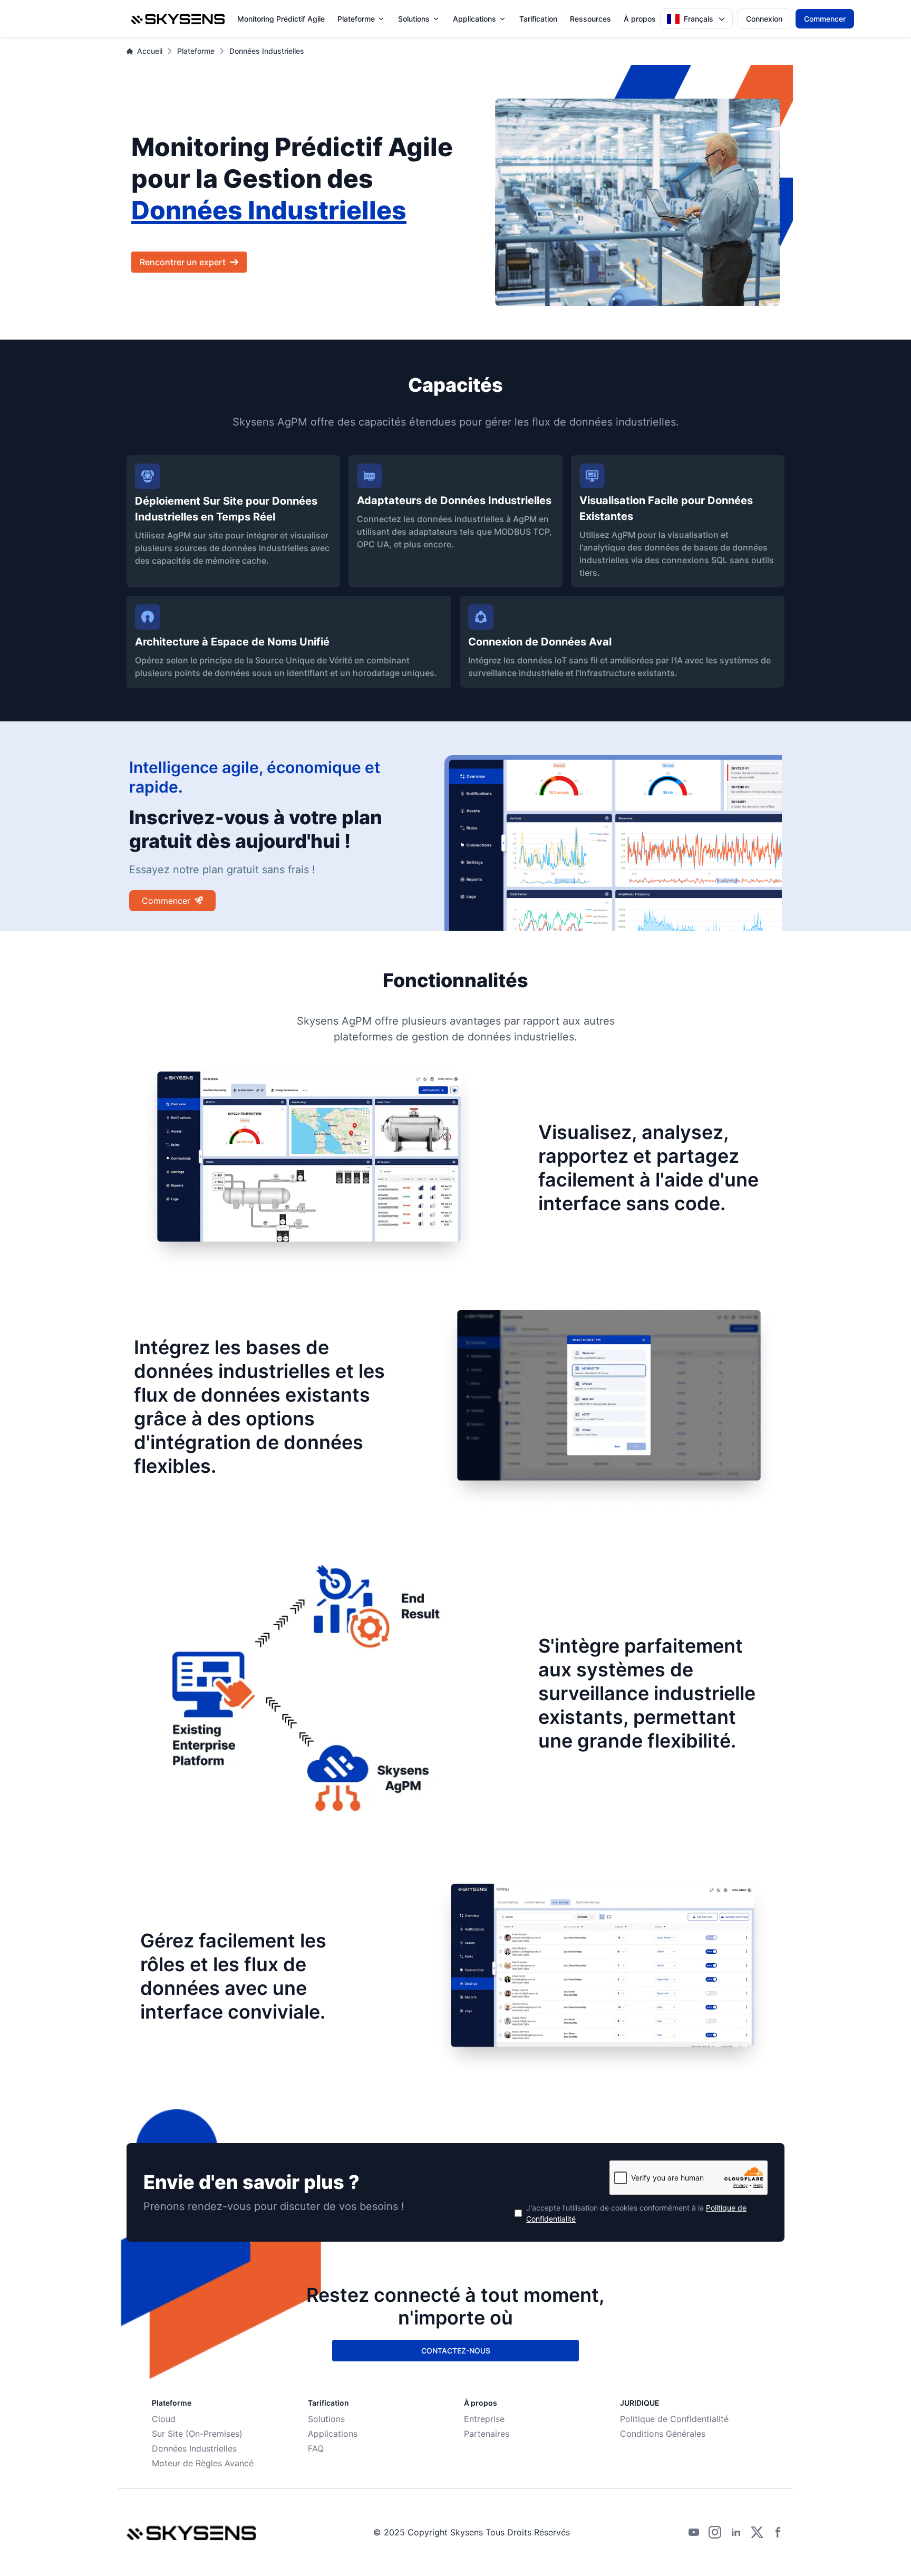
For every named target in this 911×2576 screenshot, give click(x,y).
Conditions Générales (663, 2434)
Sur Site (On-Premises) (197, 2434)
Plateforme (356, 19)
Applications (474, 19)
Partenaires (487, 2434)
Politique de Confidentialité (674, 2419)
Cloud (164, 2419)
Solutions (414, 19)
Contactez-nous (456, 2351)
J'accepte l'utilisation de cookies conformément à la (636, 2213)
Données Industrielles (267, 51)
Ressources (590, 19)
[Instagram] (715, 2532)
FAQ (316, 2448)
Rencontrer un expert (183, 262)
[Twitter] (757, 2532)
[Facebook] (778, 2532)
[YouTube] (694, 2532)
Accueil (150, 51)
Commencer (825, 19)
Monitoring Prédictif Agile (281, 19)
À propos (640, 19)
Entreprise (484, 2419)
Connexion (764, 19)
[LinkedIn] (736, 2532)
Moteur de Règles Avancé (203, 2463)
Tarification (538, 19)
